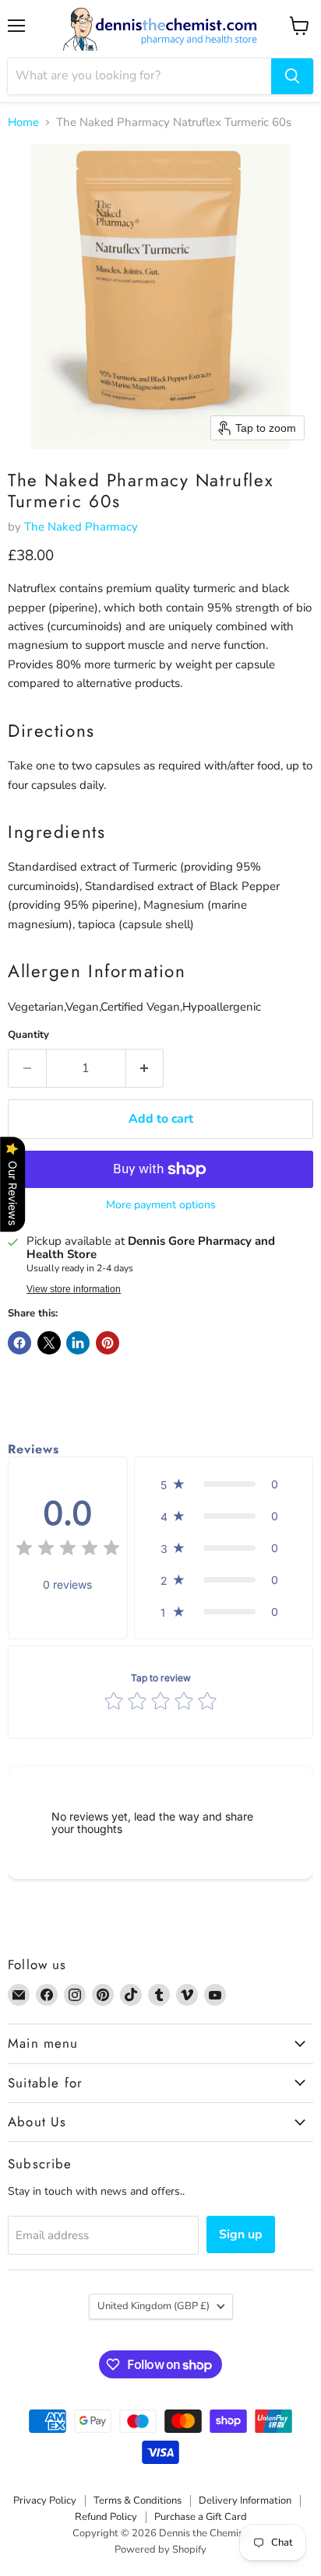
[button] (224, 1484)
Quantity (28, 1035)
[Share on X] (49, 1343)
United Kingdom (153, 2306)
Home (23, 123)
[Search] (292, 76)
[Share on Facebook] (19, 1343)
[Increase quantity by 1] (145, 1068)
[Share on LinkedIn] (78, 1343)
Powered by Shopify (160, 2550)
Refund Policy (106, 2517)
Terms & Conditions (138, 2501)
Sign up (241, 2234)
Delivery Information (245, 2501)
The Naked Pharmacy (81, 527)
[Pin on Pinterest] (108, 1343)
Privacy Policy (45, 2501)
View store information (74, 1289)
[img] (68, 1550)
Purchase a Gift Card (201, 2517)
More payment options (161, 1205)
